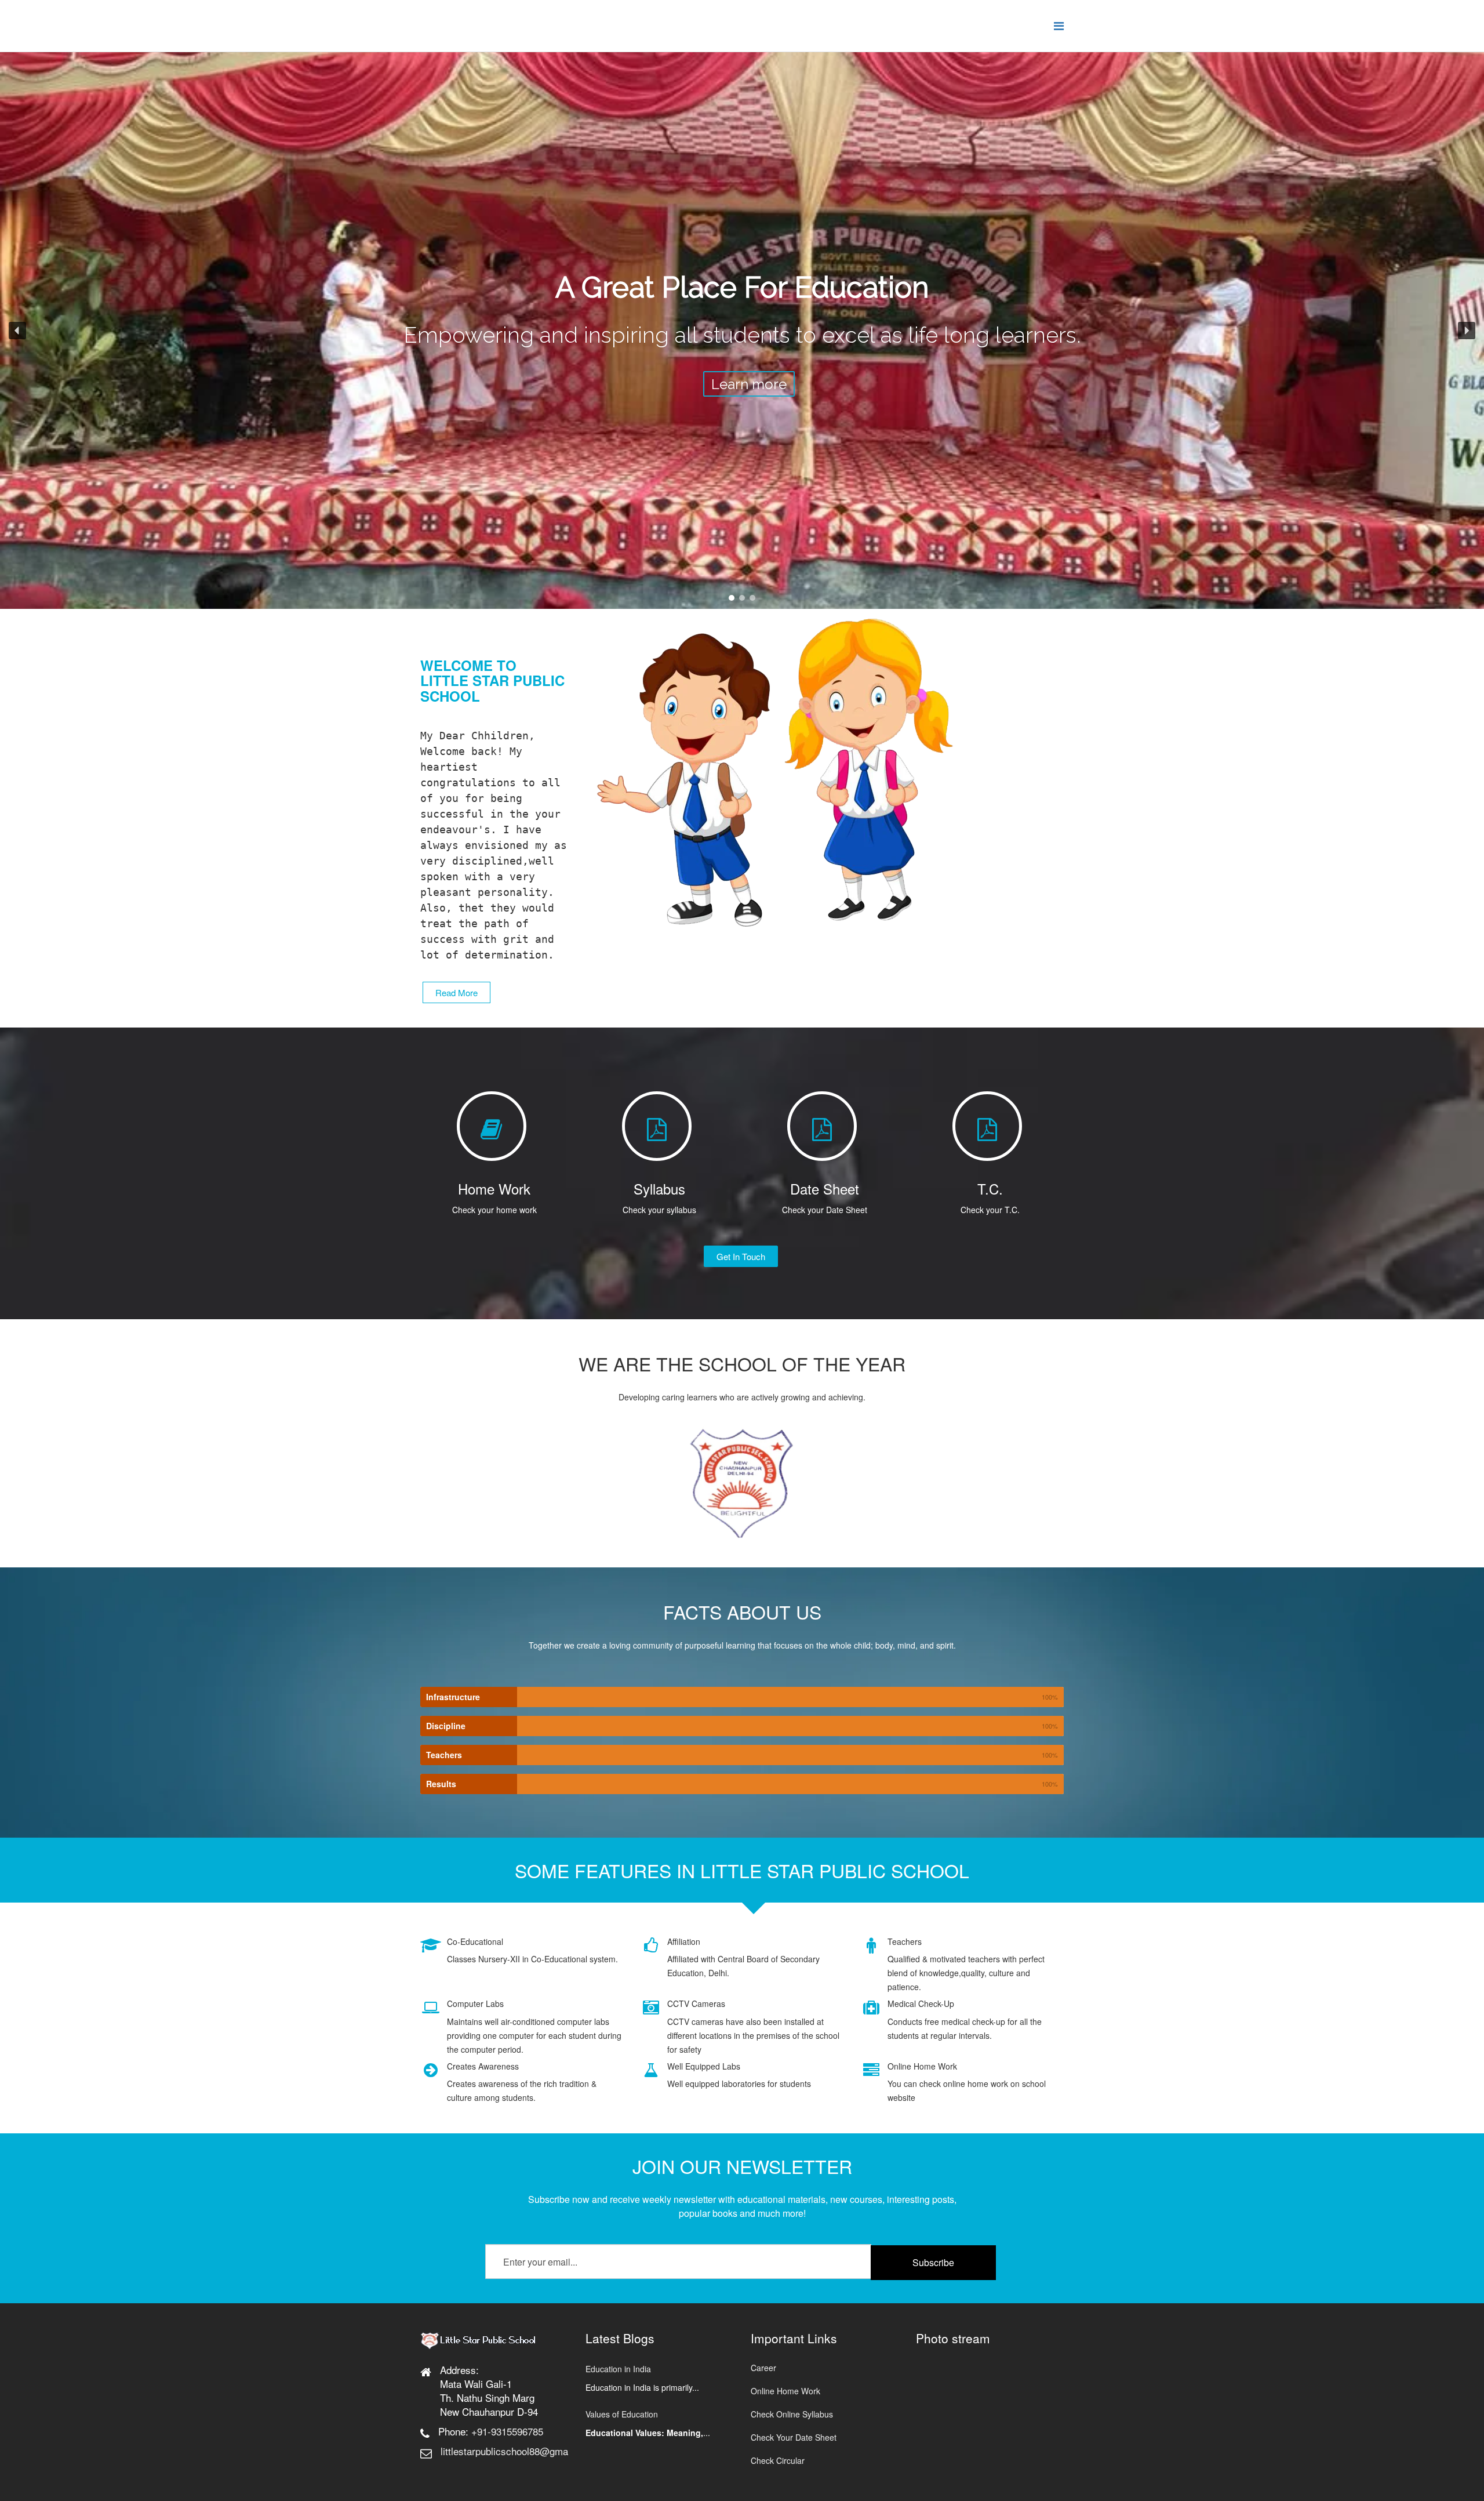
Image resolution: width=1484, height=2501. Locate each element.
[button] (17, 331)
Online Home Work (785, 2391)
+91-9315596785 (507, 2431)
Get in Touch (741, 1256)
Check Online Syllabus (792, 2414)
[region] (742, 331)
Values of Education (622, 2414)
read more (457, 992)
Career (763, 2368)
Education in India (618, 2369)
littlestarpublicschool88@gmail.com (517, 2451)
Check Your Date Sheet (794, 2437)
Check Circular (778, 2460)
